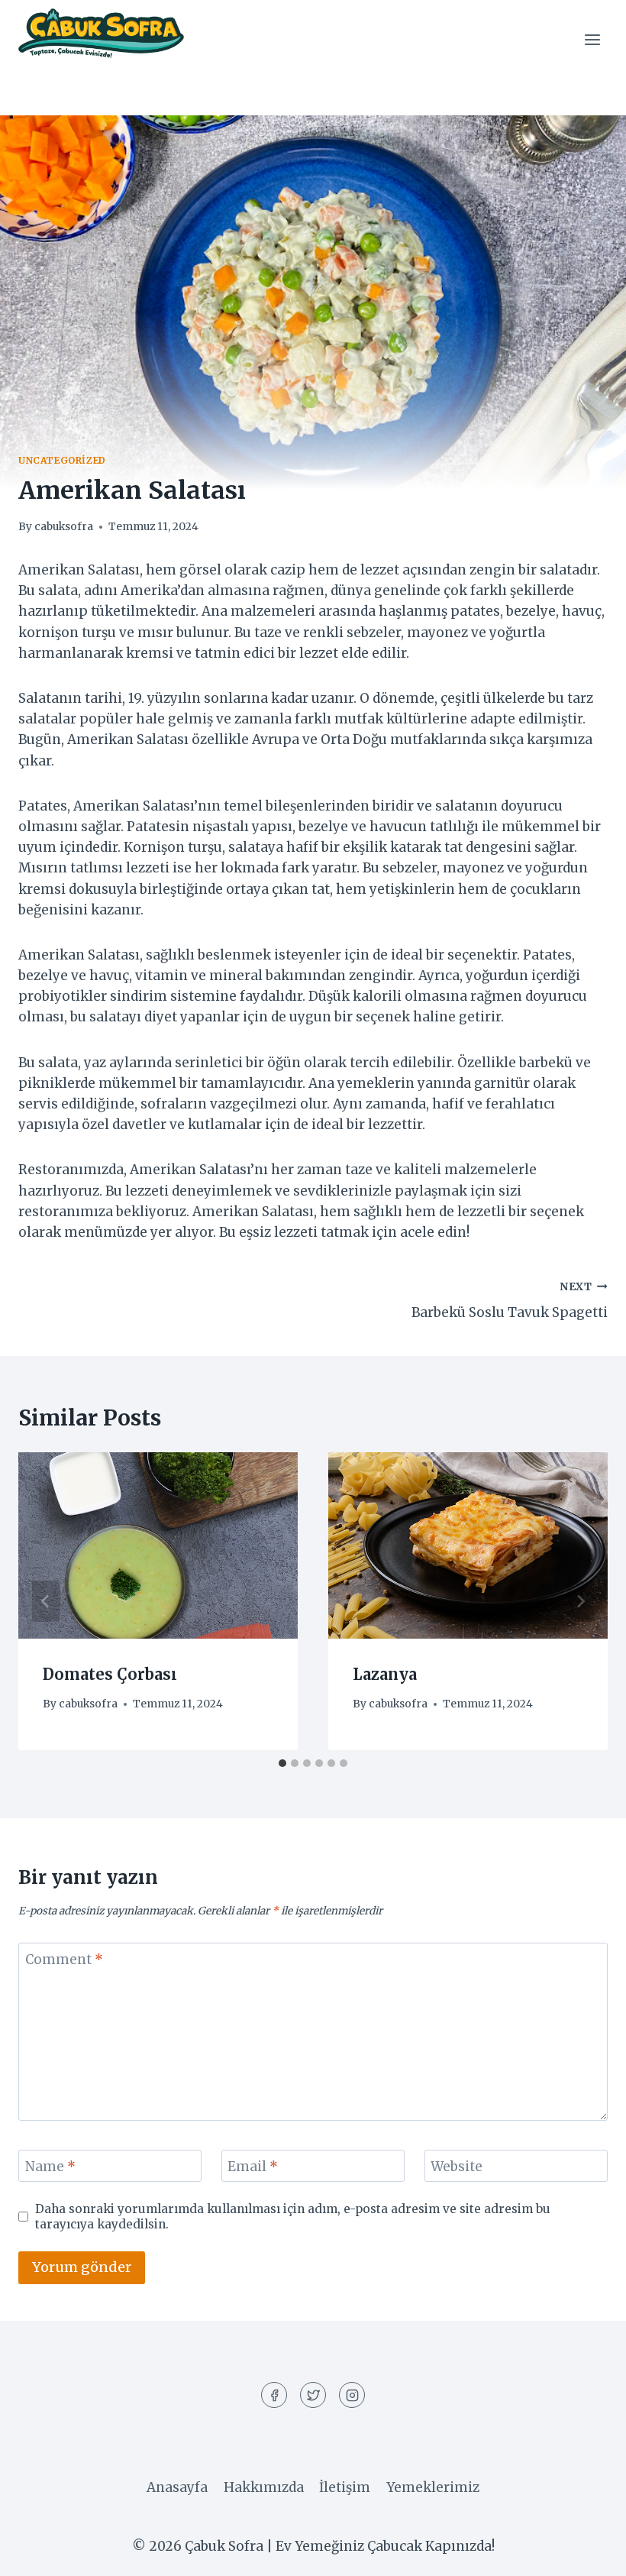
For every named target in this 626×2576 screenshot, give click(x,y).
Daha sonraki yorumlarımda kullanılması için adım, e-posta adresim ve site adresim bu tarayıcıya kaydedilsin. (293, 2217)
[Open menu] (592, 39)
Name (50, 2167)
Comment (64, 1960)
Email (253, 2167)
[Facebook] (274, 2395)
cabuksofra (64, 527)
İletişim (345, 2487)
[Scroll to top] (587, 2553)
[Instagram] (352, 2395)
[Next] (580, 1601)
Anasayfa (177, 2487)
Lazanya (385, 1674)
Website (457, 2167)
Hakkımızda (264, 2487)
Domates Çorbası (110, 1674)
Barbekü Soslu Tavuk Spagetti (510, 1301)
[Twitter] (313, 2395)
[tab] (282, 1763)
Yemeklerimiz (433, 2487)
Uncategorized (62, 460)
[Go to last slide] (46, 1601)
